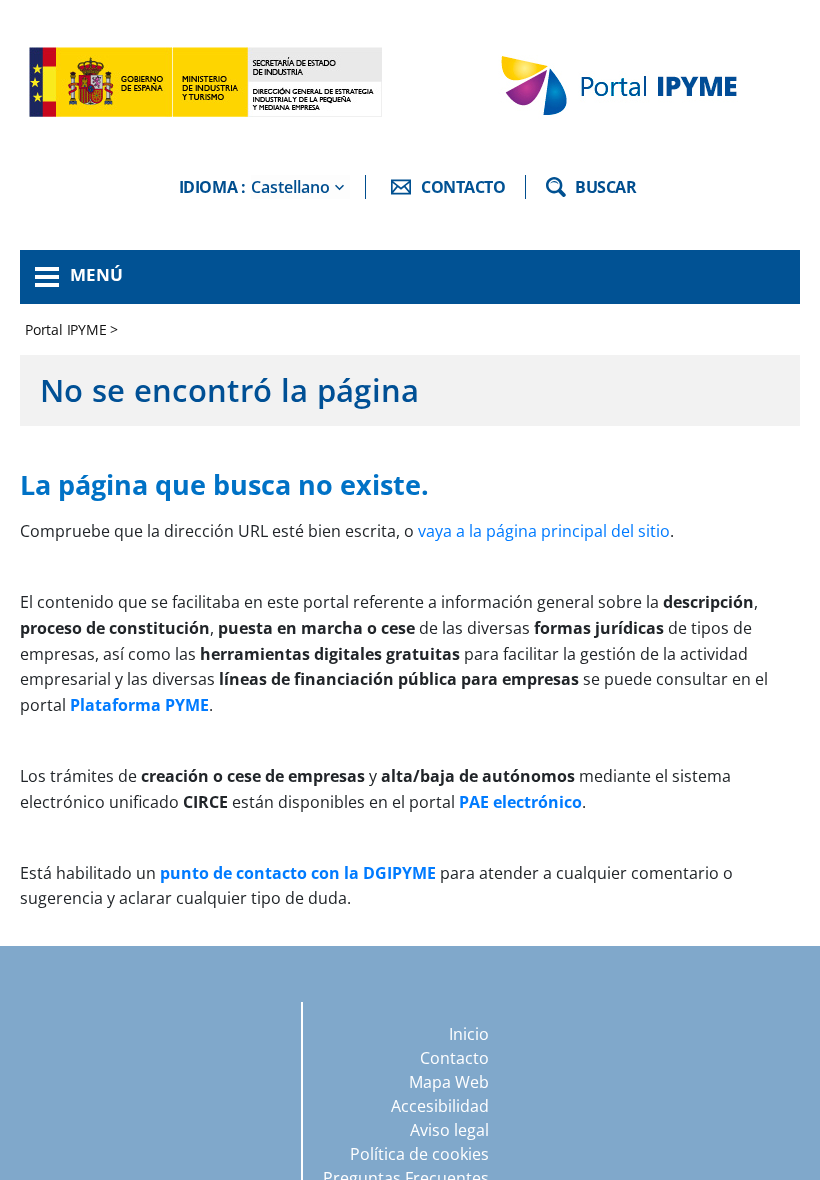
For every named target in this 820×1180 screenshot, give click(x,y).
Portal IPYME (67, 329)
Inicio (469, 1034)
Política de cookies (419, 1154)
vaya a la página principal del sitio (544, 531)
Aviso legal (449, 1130)
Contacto (454, 1058)
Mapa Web (449, 1082)
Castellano (290, 187)
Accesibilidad (440, 1106)
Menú (96, 274)
